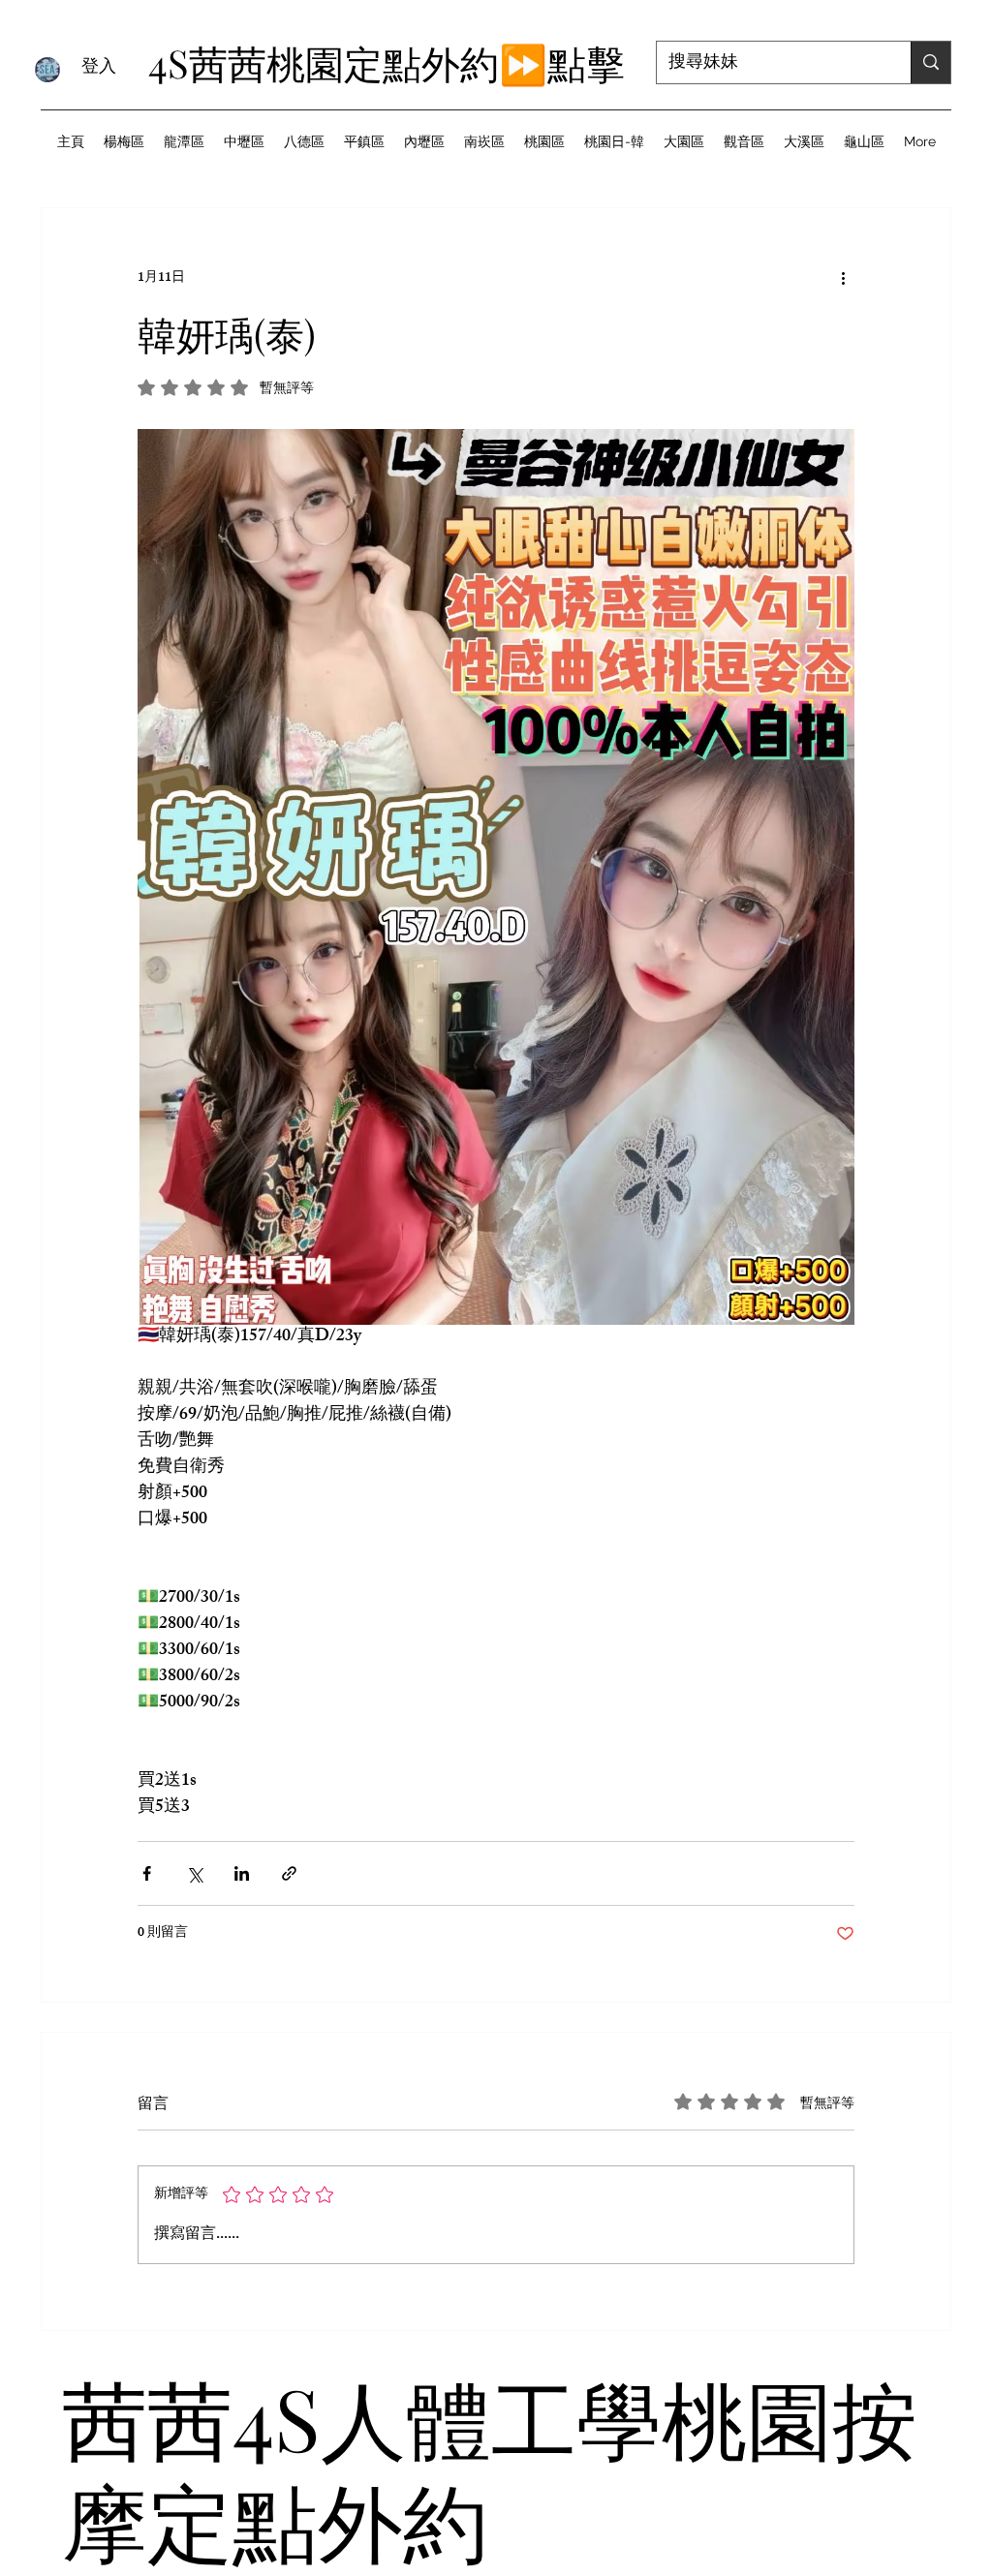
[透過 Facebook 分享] (147, 1873)
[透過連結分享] (289, 1873)
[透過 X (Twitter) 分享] (194, 1873)
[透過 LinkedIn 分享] (242, 1873)
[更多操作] (843, 278)
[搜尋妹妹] (930, 62)
